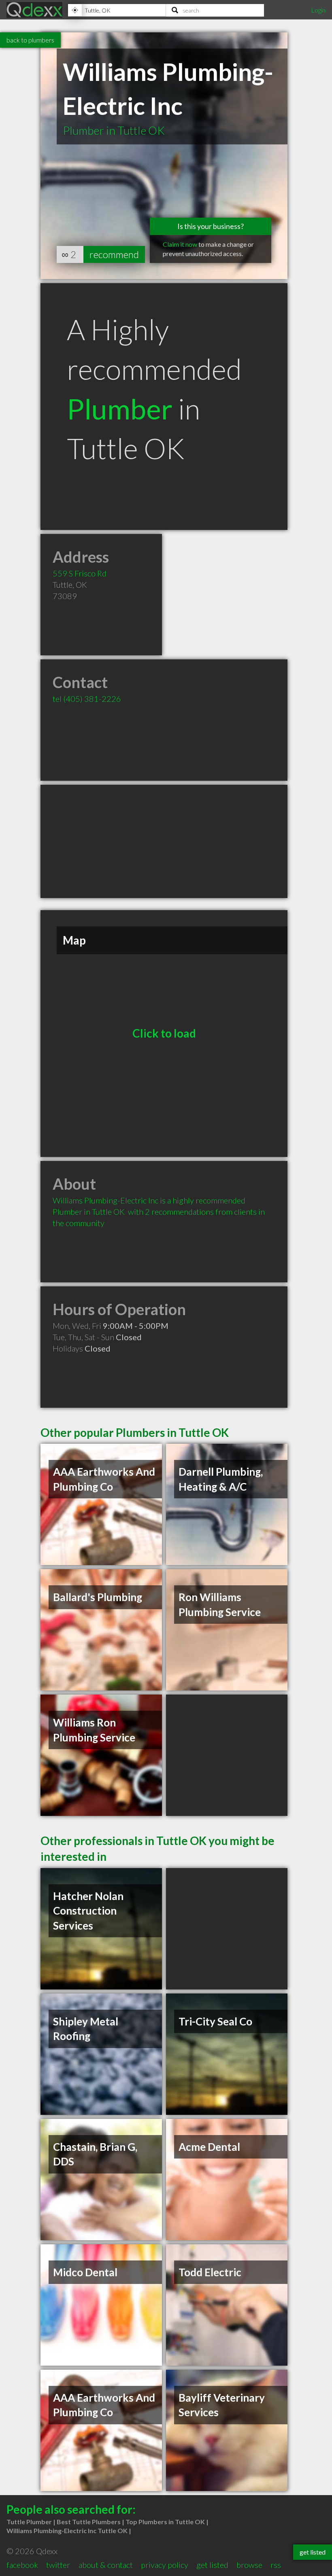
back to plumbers (30, 40)
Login (318, 10)
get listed (212, 2565)
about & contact (106, 2565)
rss (276, 2565)
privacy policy (165, 2565)
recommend (114, 254)
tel (87, 699)
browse (249, 2565)
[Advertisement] (164, 841)
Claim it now (180, 244)
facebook (22, 2565)
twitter (58, 2565)
